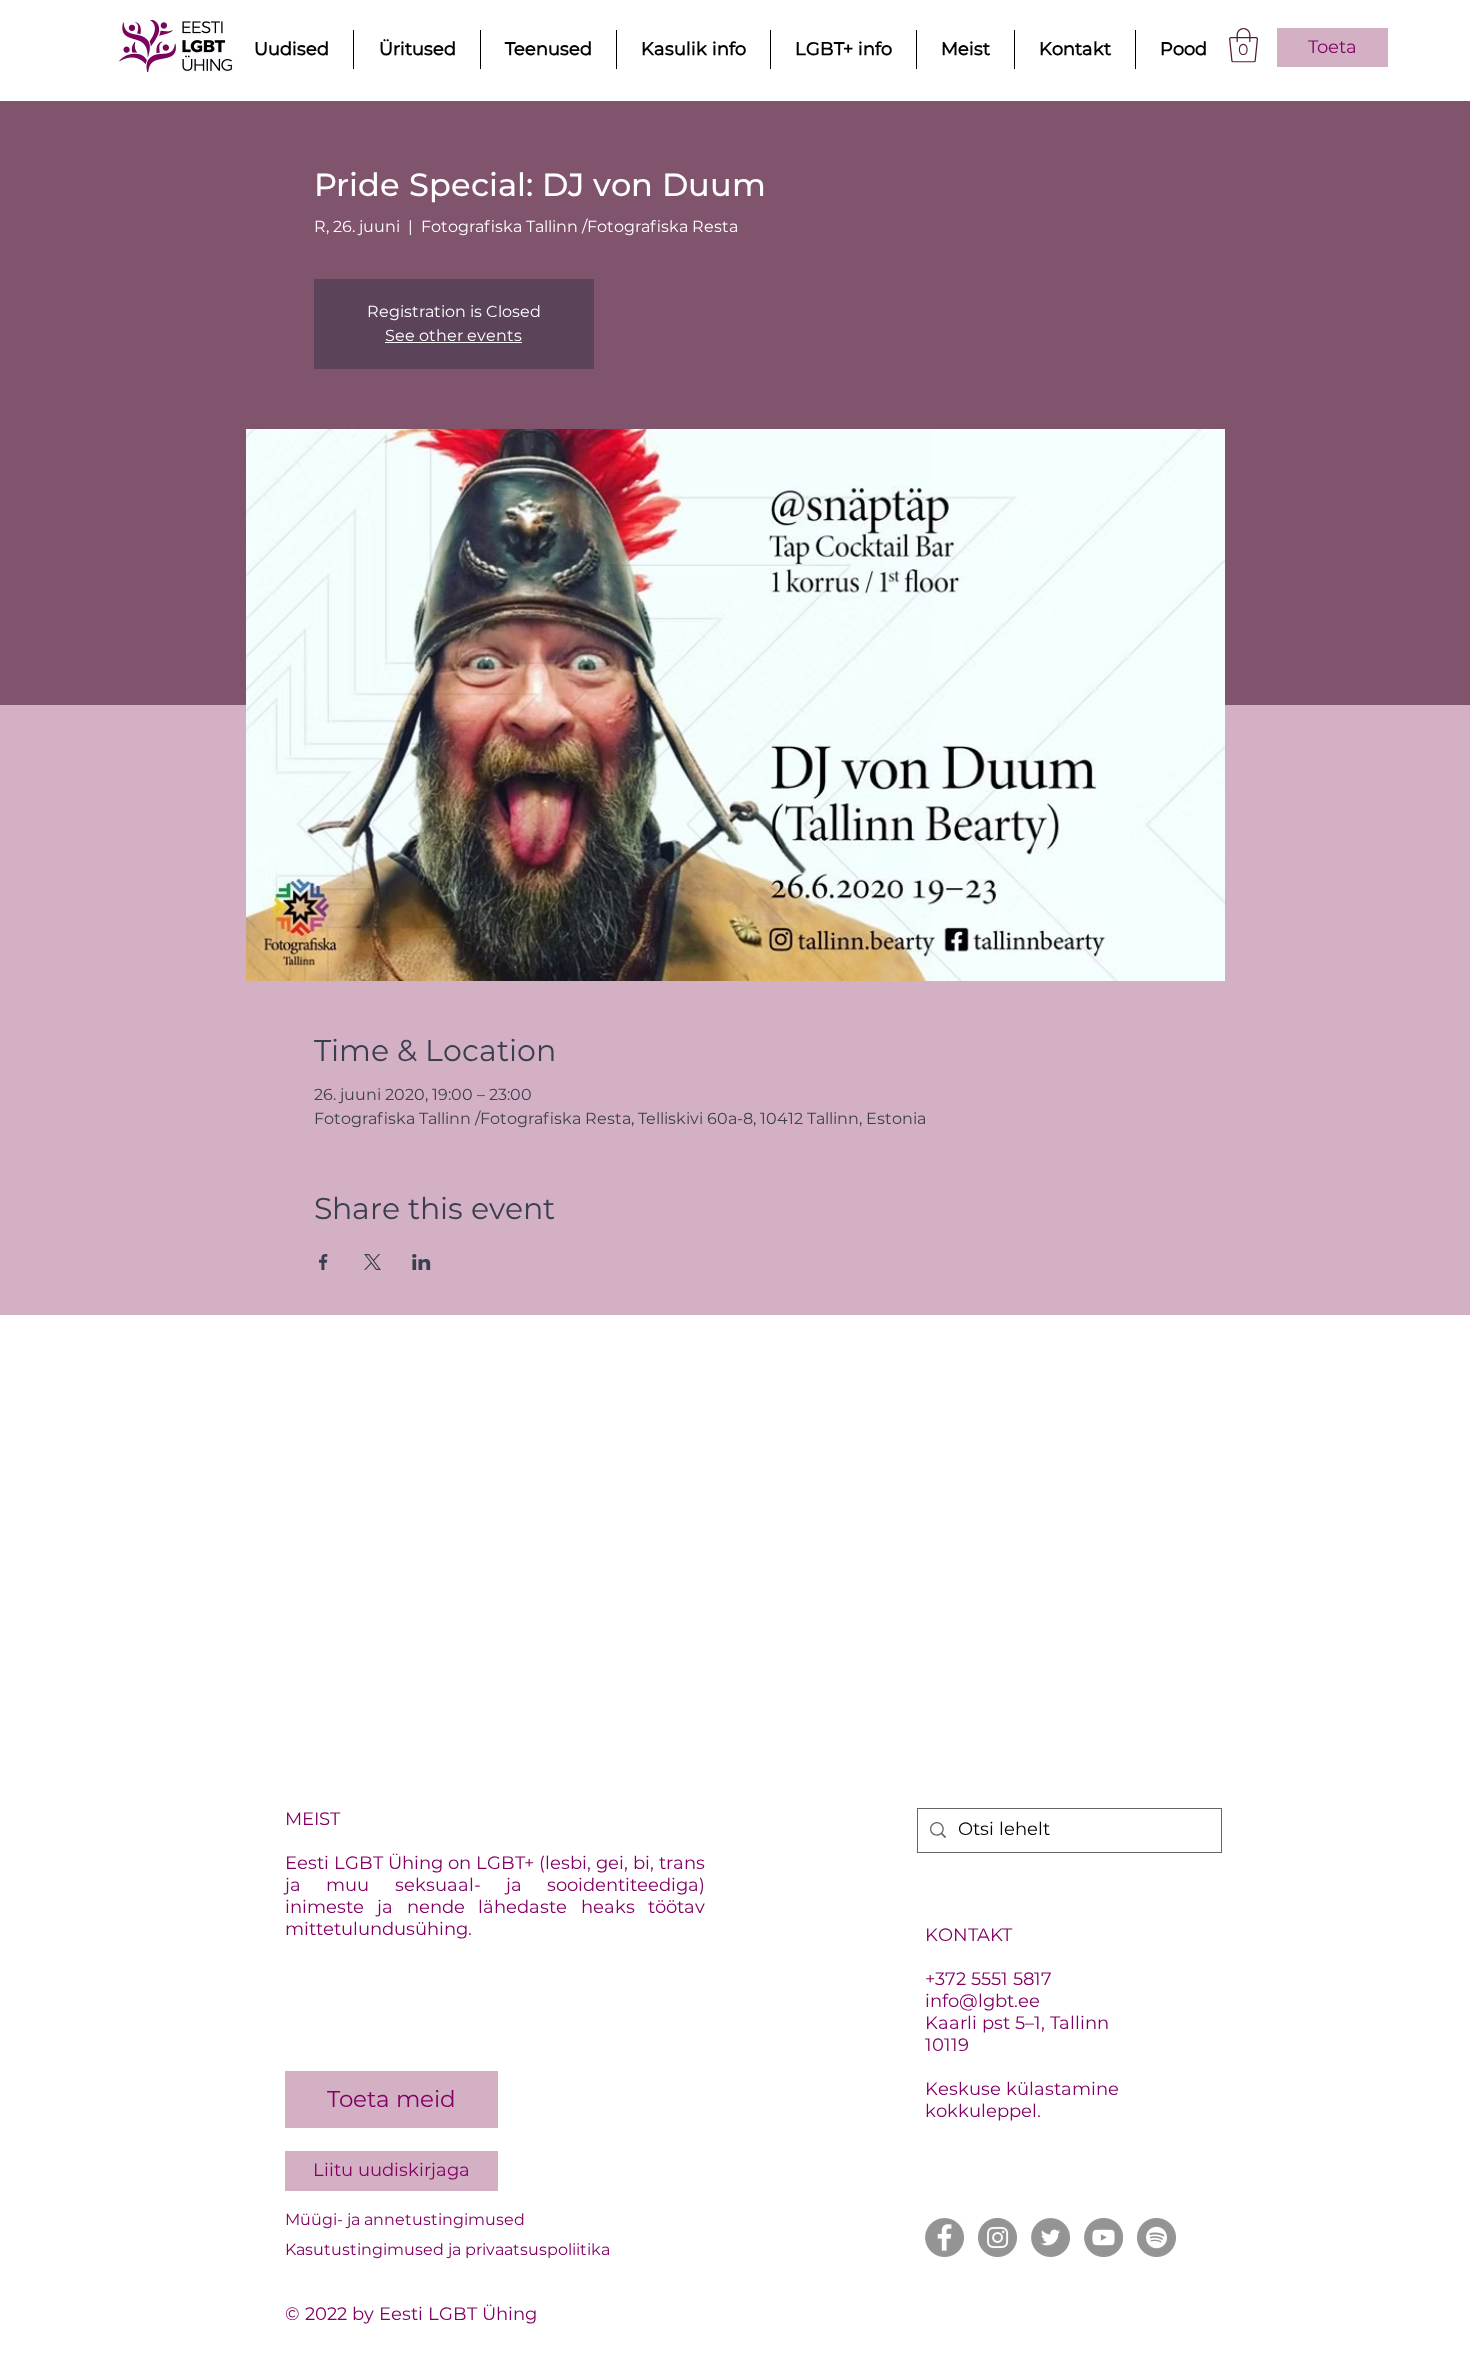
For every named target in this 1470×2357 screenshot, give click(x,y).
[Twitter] (1050, 2237)
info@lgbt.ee (982, 2001)
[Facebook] (944, 2237)
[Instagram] (997, 2237)
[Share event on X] (372, 1262)
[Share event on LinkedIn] (421, 1262)
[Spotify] (1156, 2237)
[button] (1243, 45)
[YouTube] (1103, 2237)
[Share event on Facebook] (323, 1262)
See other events (453, 335)
